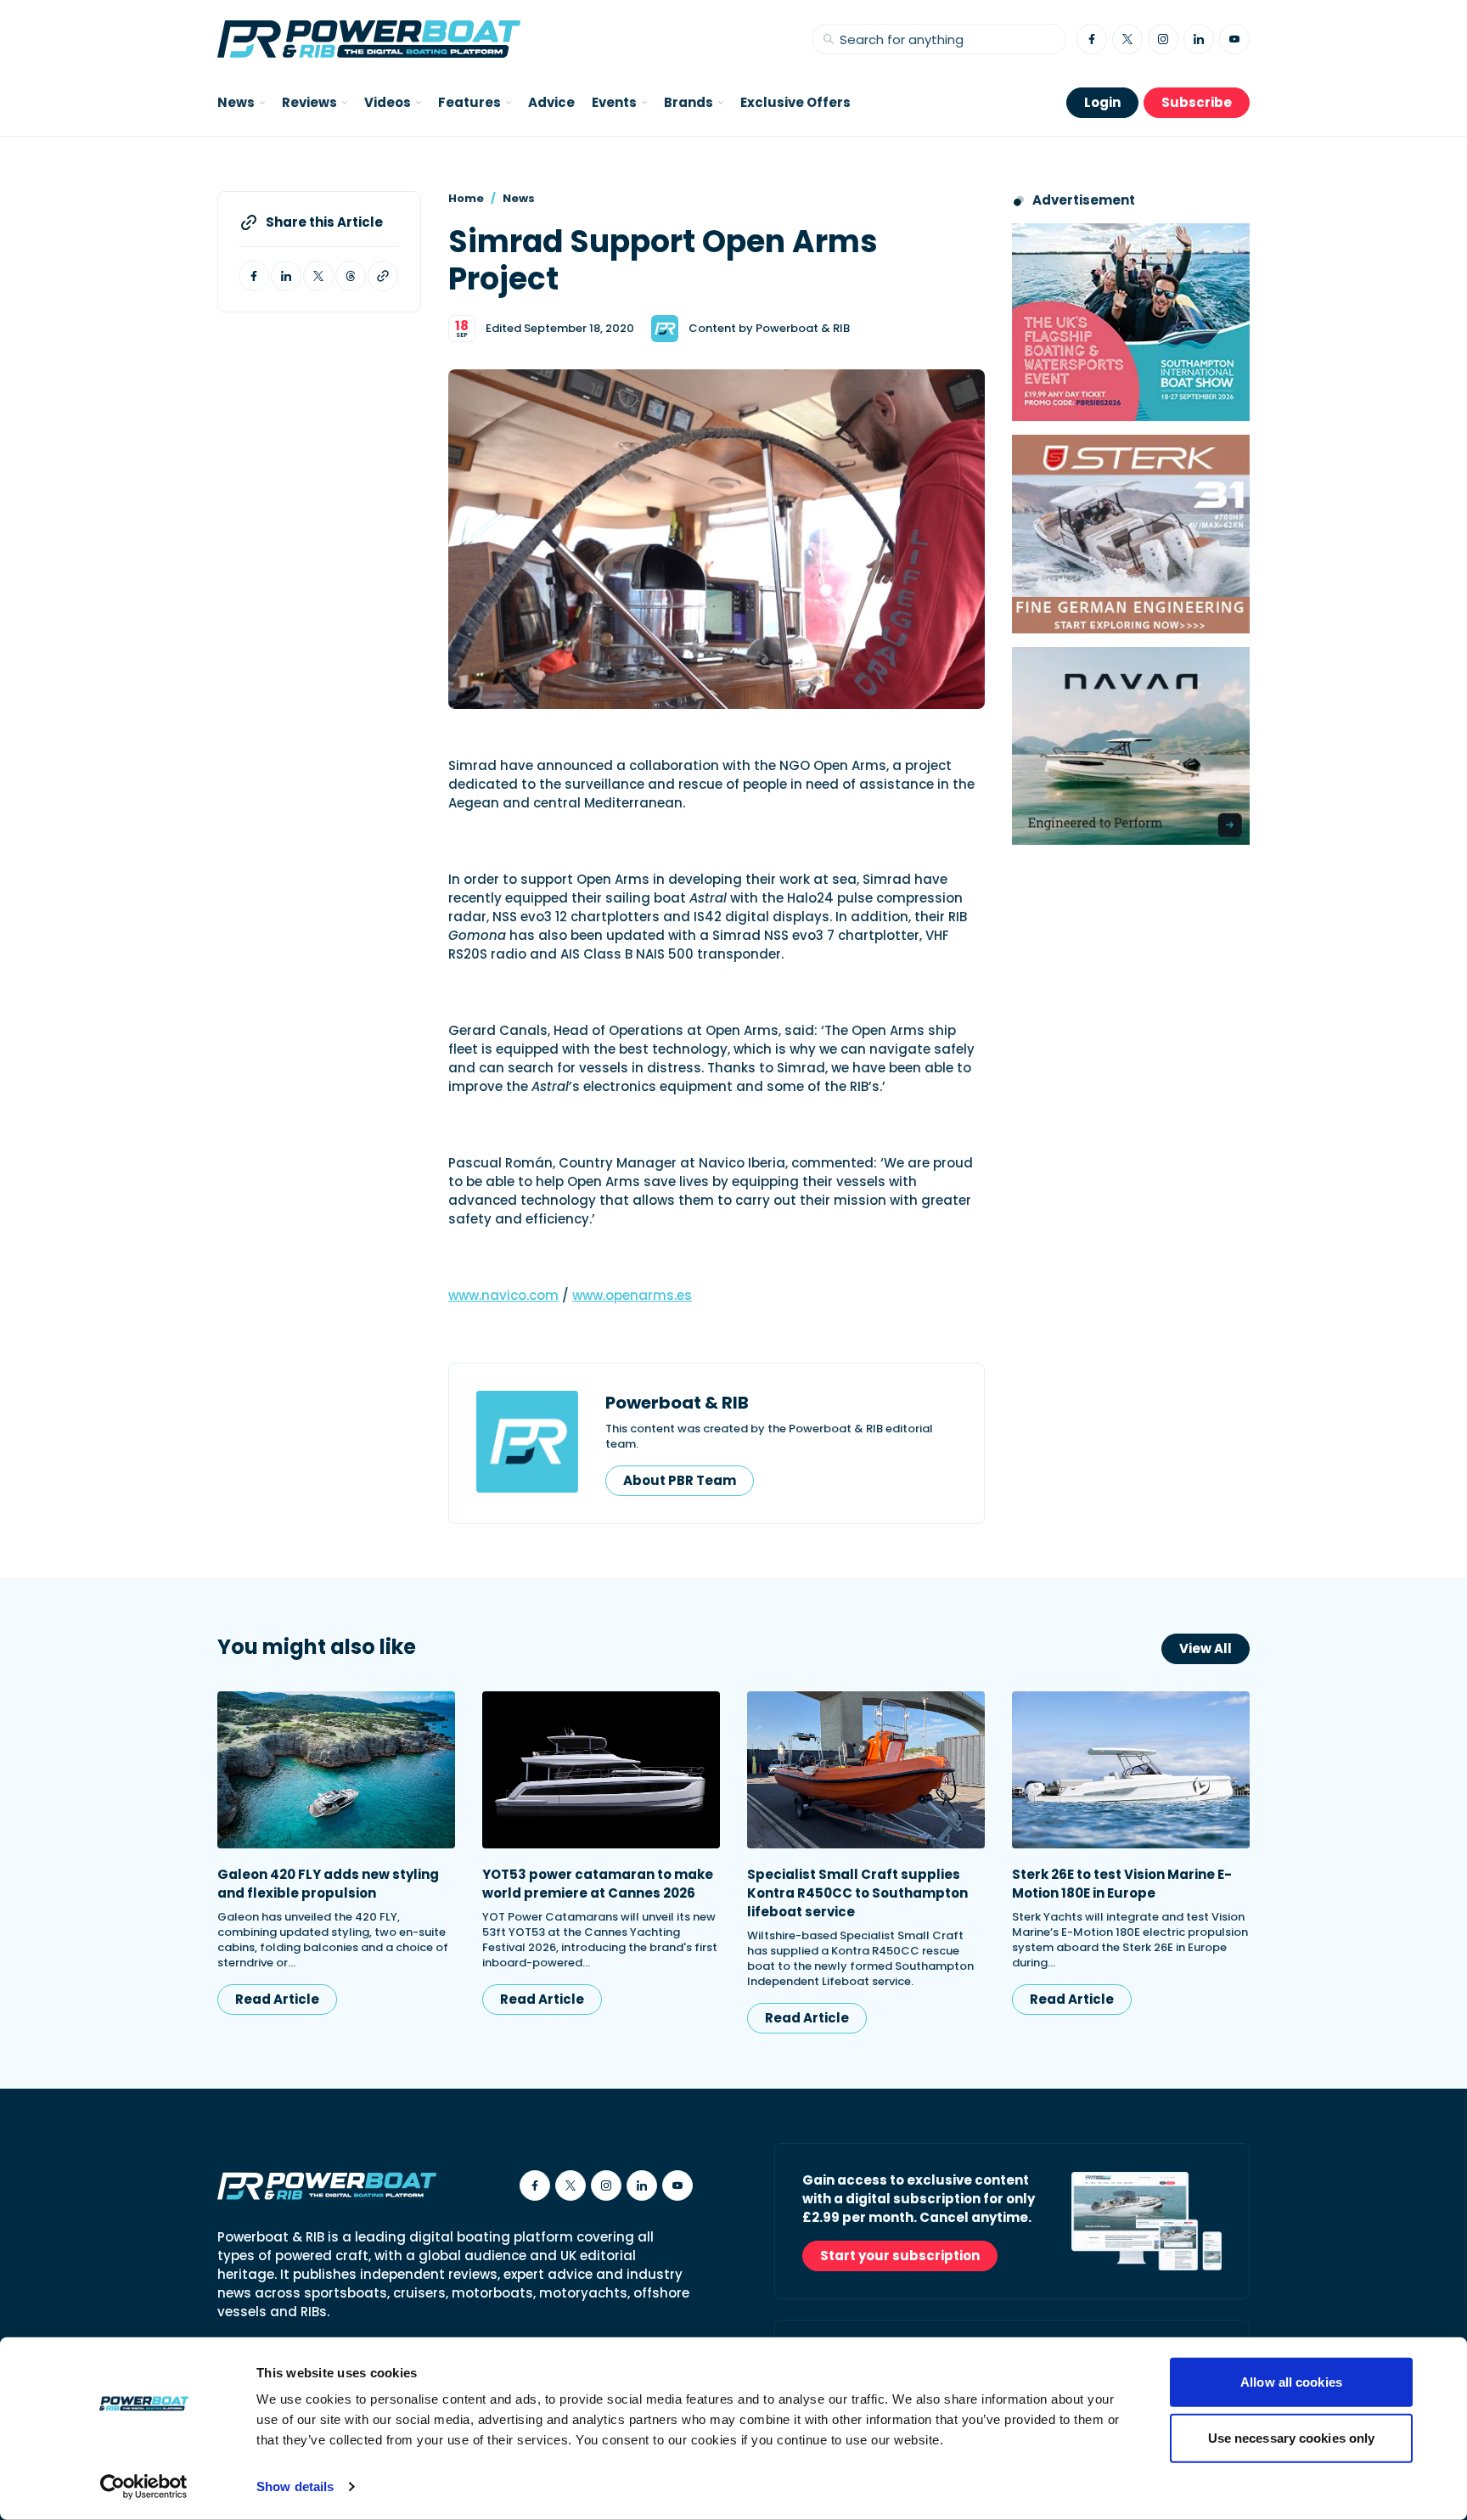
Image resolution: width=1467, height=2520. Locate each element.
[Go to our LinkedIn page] (1199, 39)
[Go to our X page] (1127, 39)
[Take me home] (369, 39)
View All (1206, 1648)
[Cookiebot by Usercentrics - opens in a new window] (144, 2487)
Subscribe (1197, 102)
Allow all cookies (1291, 2382)
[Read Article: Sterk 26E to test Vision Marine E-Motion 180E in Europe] (1131, 1770)
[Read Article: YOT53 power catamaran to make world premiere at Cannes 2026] (601, 1770)
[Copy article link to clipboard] (383, 276)
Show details (295, 2486)
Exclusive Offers (795, 102)
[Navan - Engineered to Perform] (1131, 746)
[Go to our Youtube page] (1234, 39)
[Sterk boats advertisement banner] (1131, 534)
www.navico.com (503, 1295)
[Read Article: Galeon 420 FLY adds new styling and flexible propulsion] (336, 1770)
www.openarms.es (632, 1295)
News (519, 198)
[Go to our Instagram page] (1163, 39)
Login (1102, 102)
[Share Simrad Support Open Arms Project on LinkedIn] (286, 276)
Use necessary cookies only (1292, 2437)
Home (466, 198)
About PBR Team (680, 1480)
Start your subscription (900, 2256)
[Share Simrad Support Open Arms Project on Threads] (351, 276)
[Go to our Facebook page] (1092, 39)
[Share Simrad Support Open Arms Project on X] (318, 276)
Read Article (277, 1999)
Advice (551, 102)
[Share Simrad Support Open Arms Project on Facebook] (254, 276)
